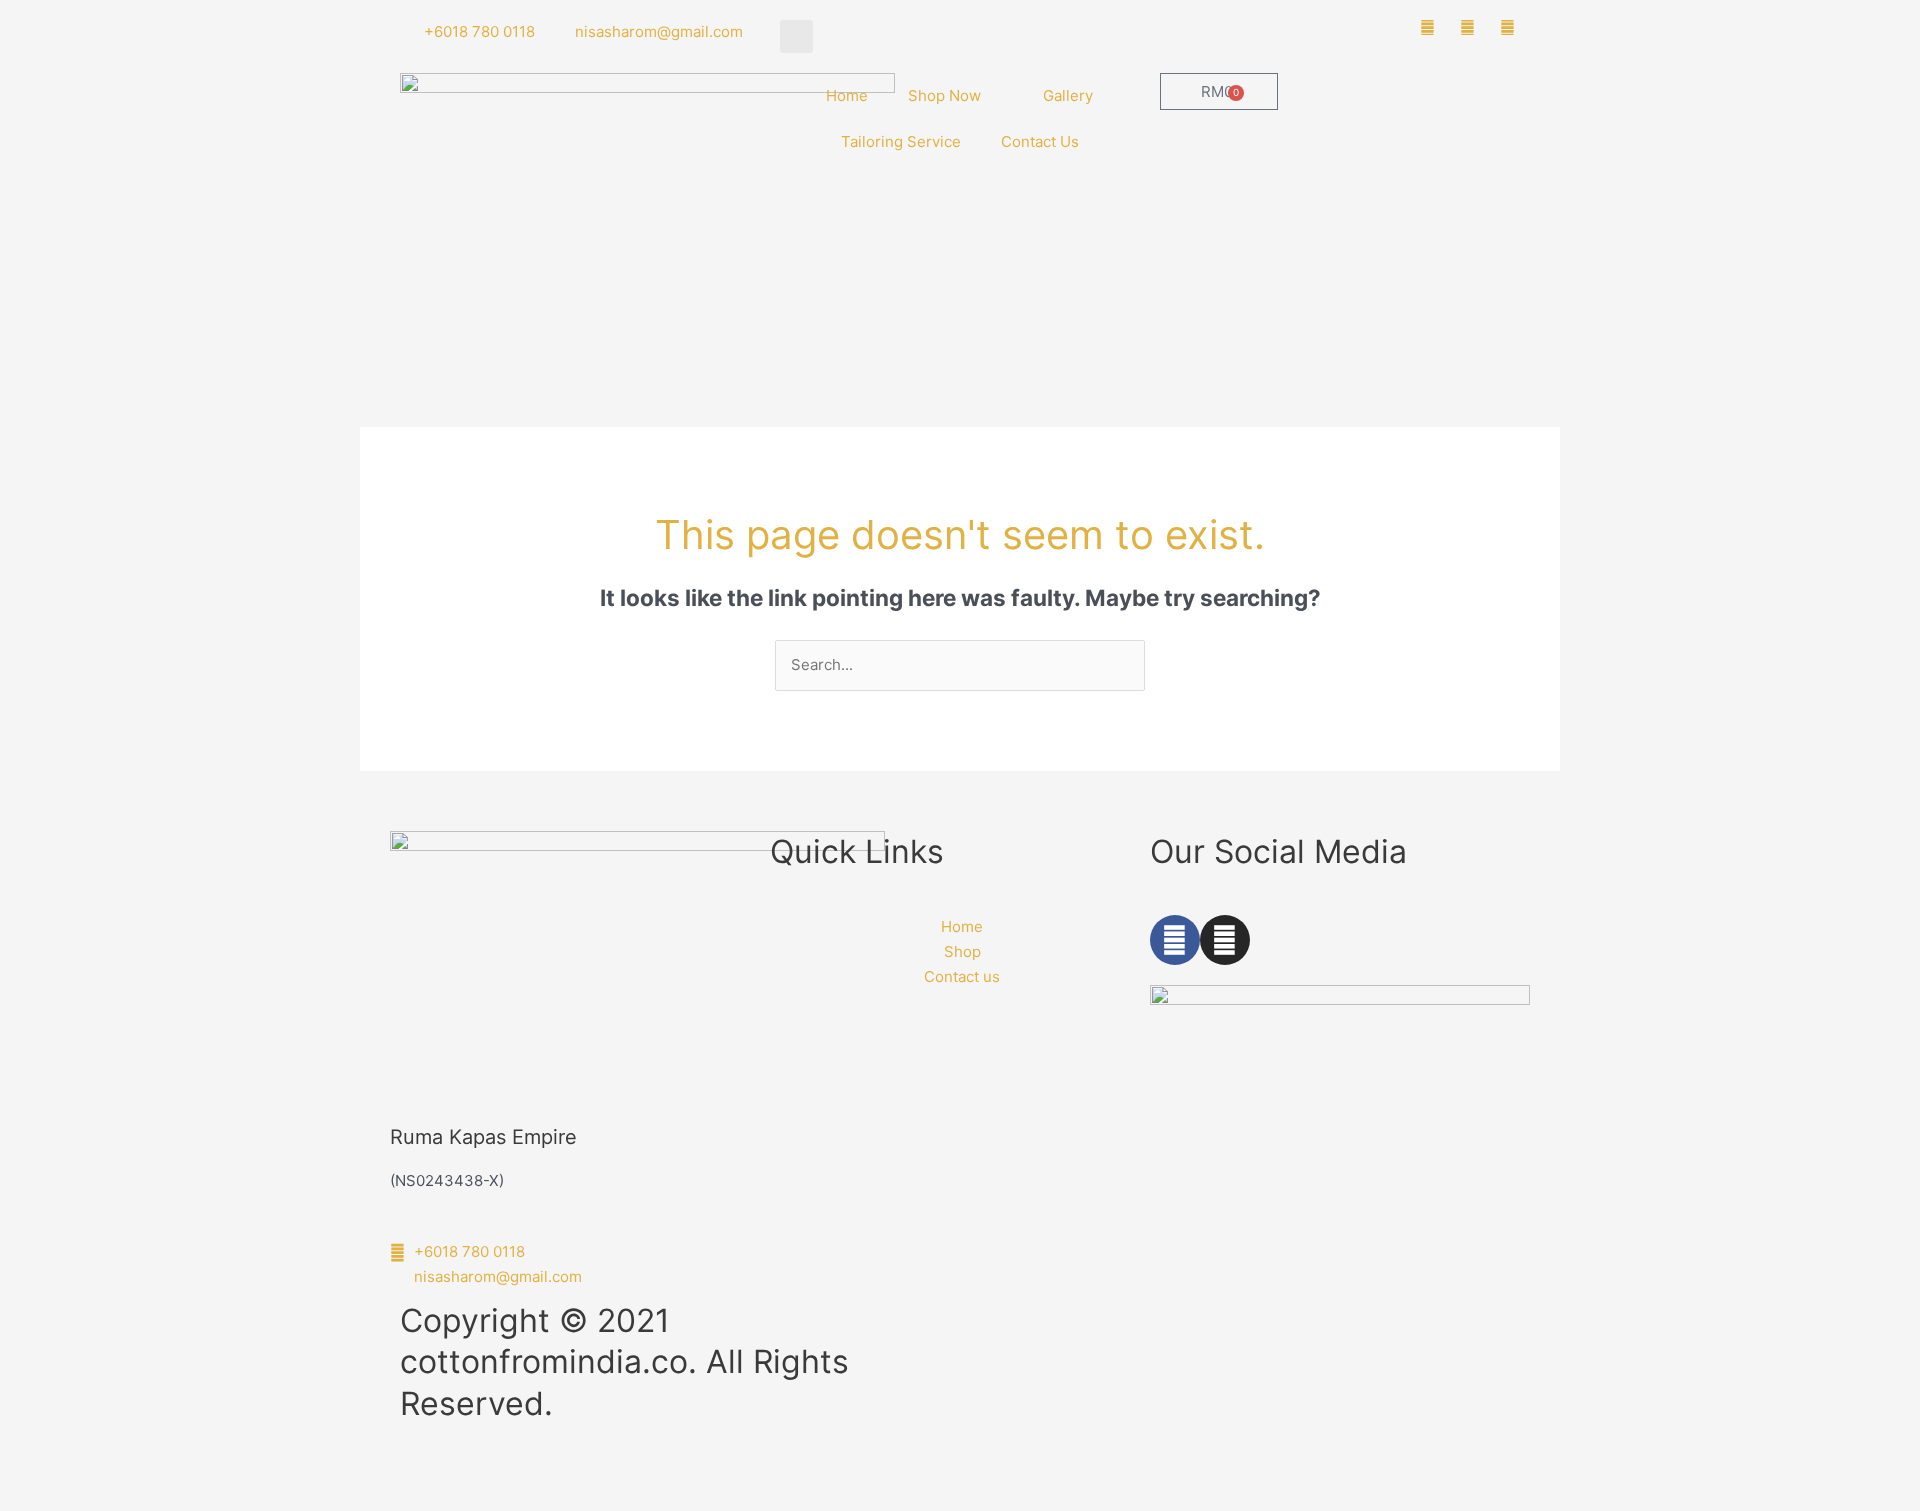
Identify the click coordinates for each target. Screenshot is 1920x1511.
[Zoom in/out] (40, 1474)
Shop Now (944, 95)
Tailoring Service (901, 141)
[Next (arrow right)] (124, 1501)
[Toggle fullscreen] (124, 1474)
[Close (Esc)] (292, 1474)
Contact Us (1040, 141)
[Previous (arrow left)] (40, 1501)
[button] (796, 36)
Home (847, 95)
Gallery (1068, 95)
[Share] (208, 1474)
